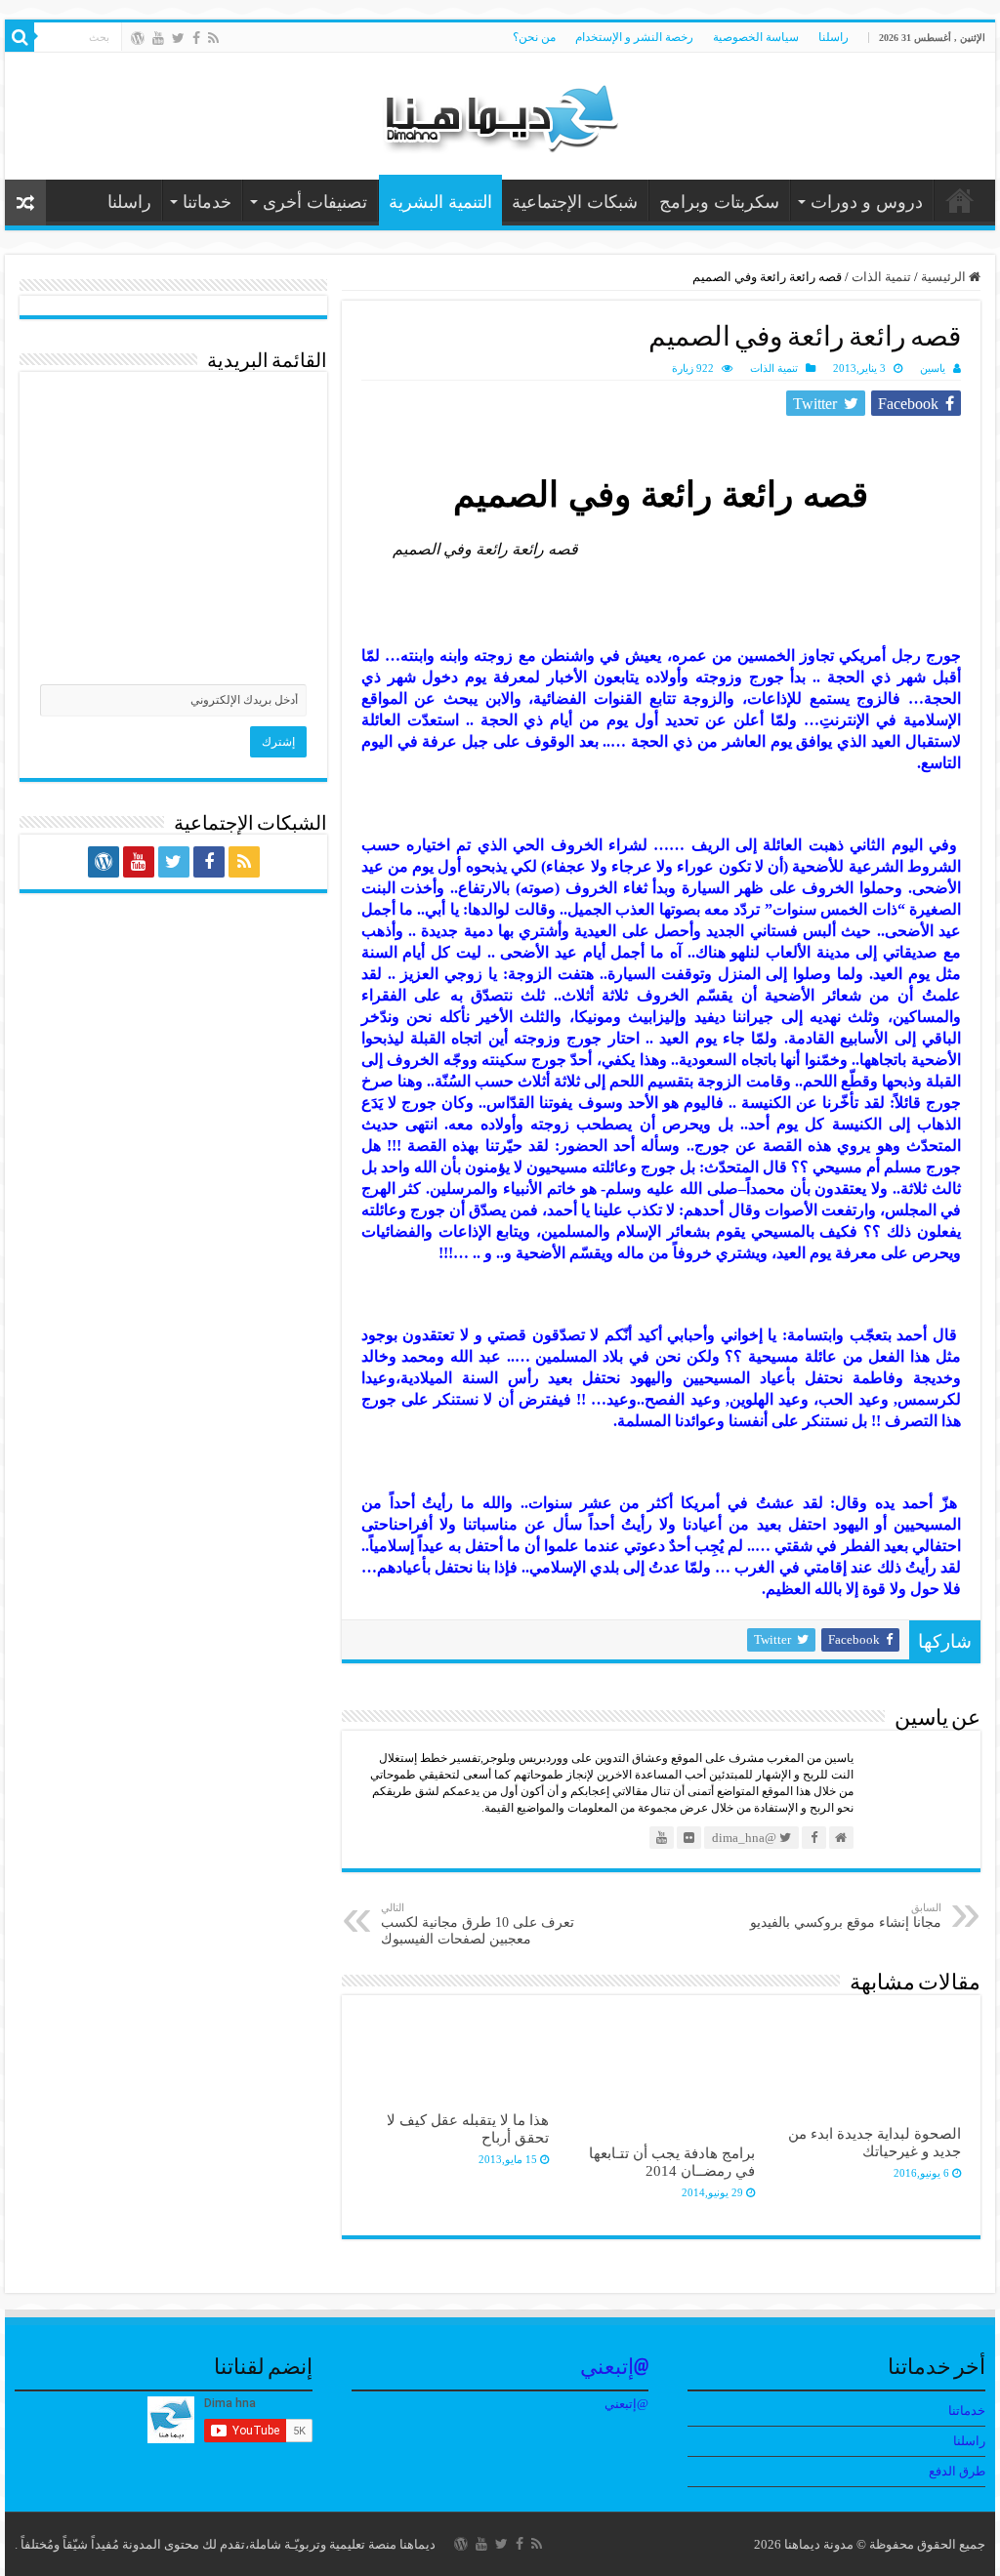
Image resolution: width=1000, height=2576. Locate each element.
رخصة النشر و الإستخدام (634, 37)
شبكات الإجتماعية (575, 202)
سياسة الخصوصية (756, 37)
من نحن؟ (534, 37)
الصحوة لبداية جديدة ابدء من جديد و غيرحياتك (875, 2142)
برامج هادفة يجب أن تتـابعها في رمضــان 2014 (672, 2162)
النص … (960, 200)
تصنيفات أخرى (315, 202)
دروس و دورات (867, 202)
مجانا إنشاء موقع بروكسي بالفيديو (846, 1916)
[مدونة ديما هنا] (500, 112)
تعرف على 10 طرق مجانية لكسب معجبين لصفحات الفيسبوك (478, 1924)
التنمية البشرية (440, 202)
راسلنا (833, 37)
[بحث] (20, 37)
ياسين (933, 368)
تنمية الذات (881, 277)
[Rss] (213, 38)
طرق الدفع (957, 2471)
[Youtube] (158, 38)
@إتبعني (614, 2369)
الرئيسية (945, 277)
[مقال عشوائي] (25, 203)
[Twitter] (178, 38)
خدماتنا (207, 202)
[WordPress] (138, 38)
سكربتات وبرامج (719, 202)
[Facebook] (196, 38)
